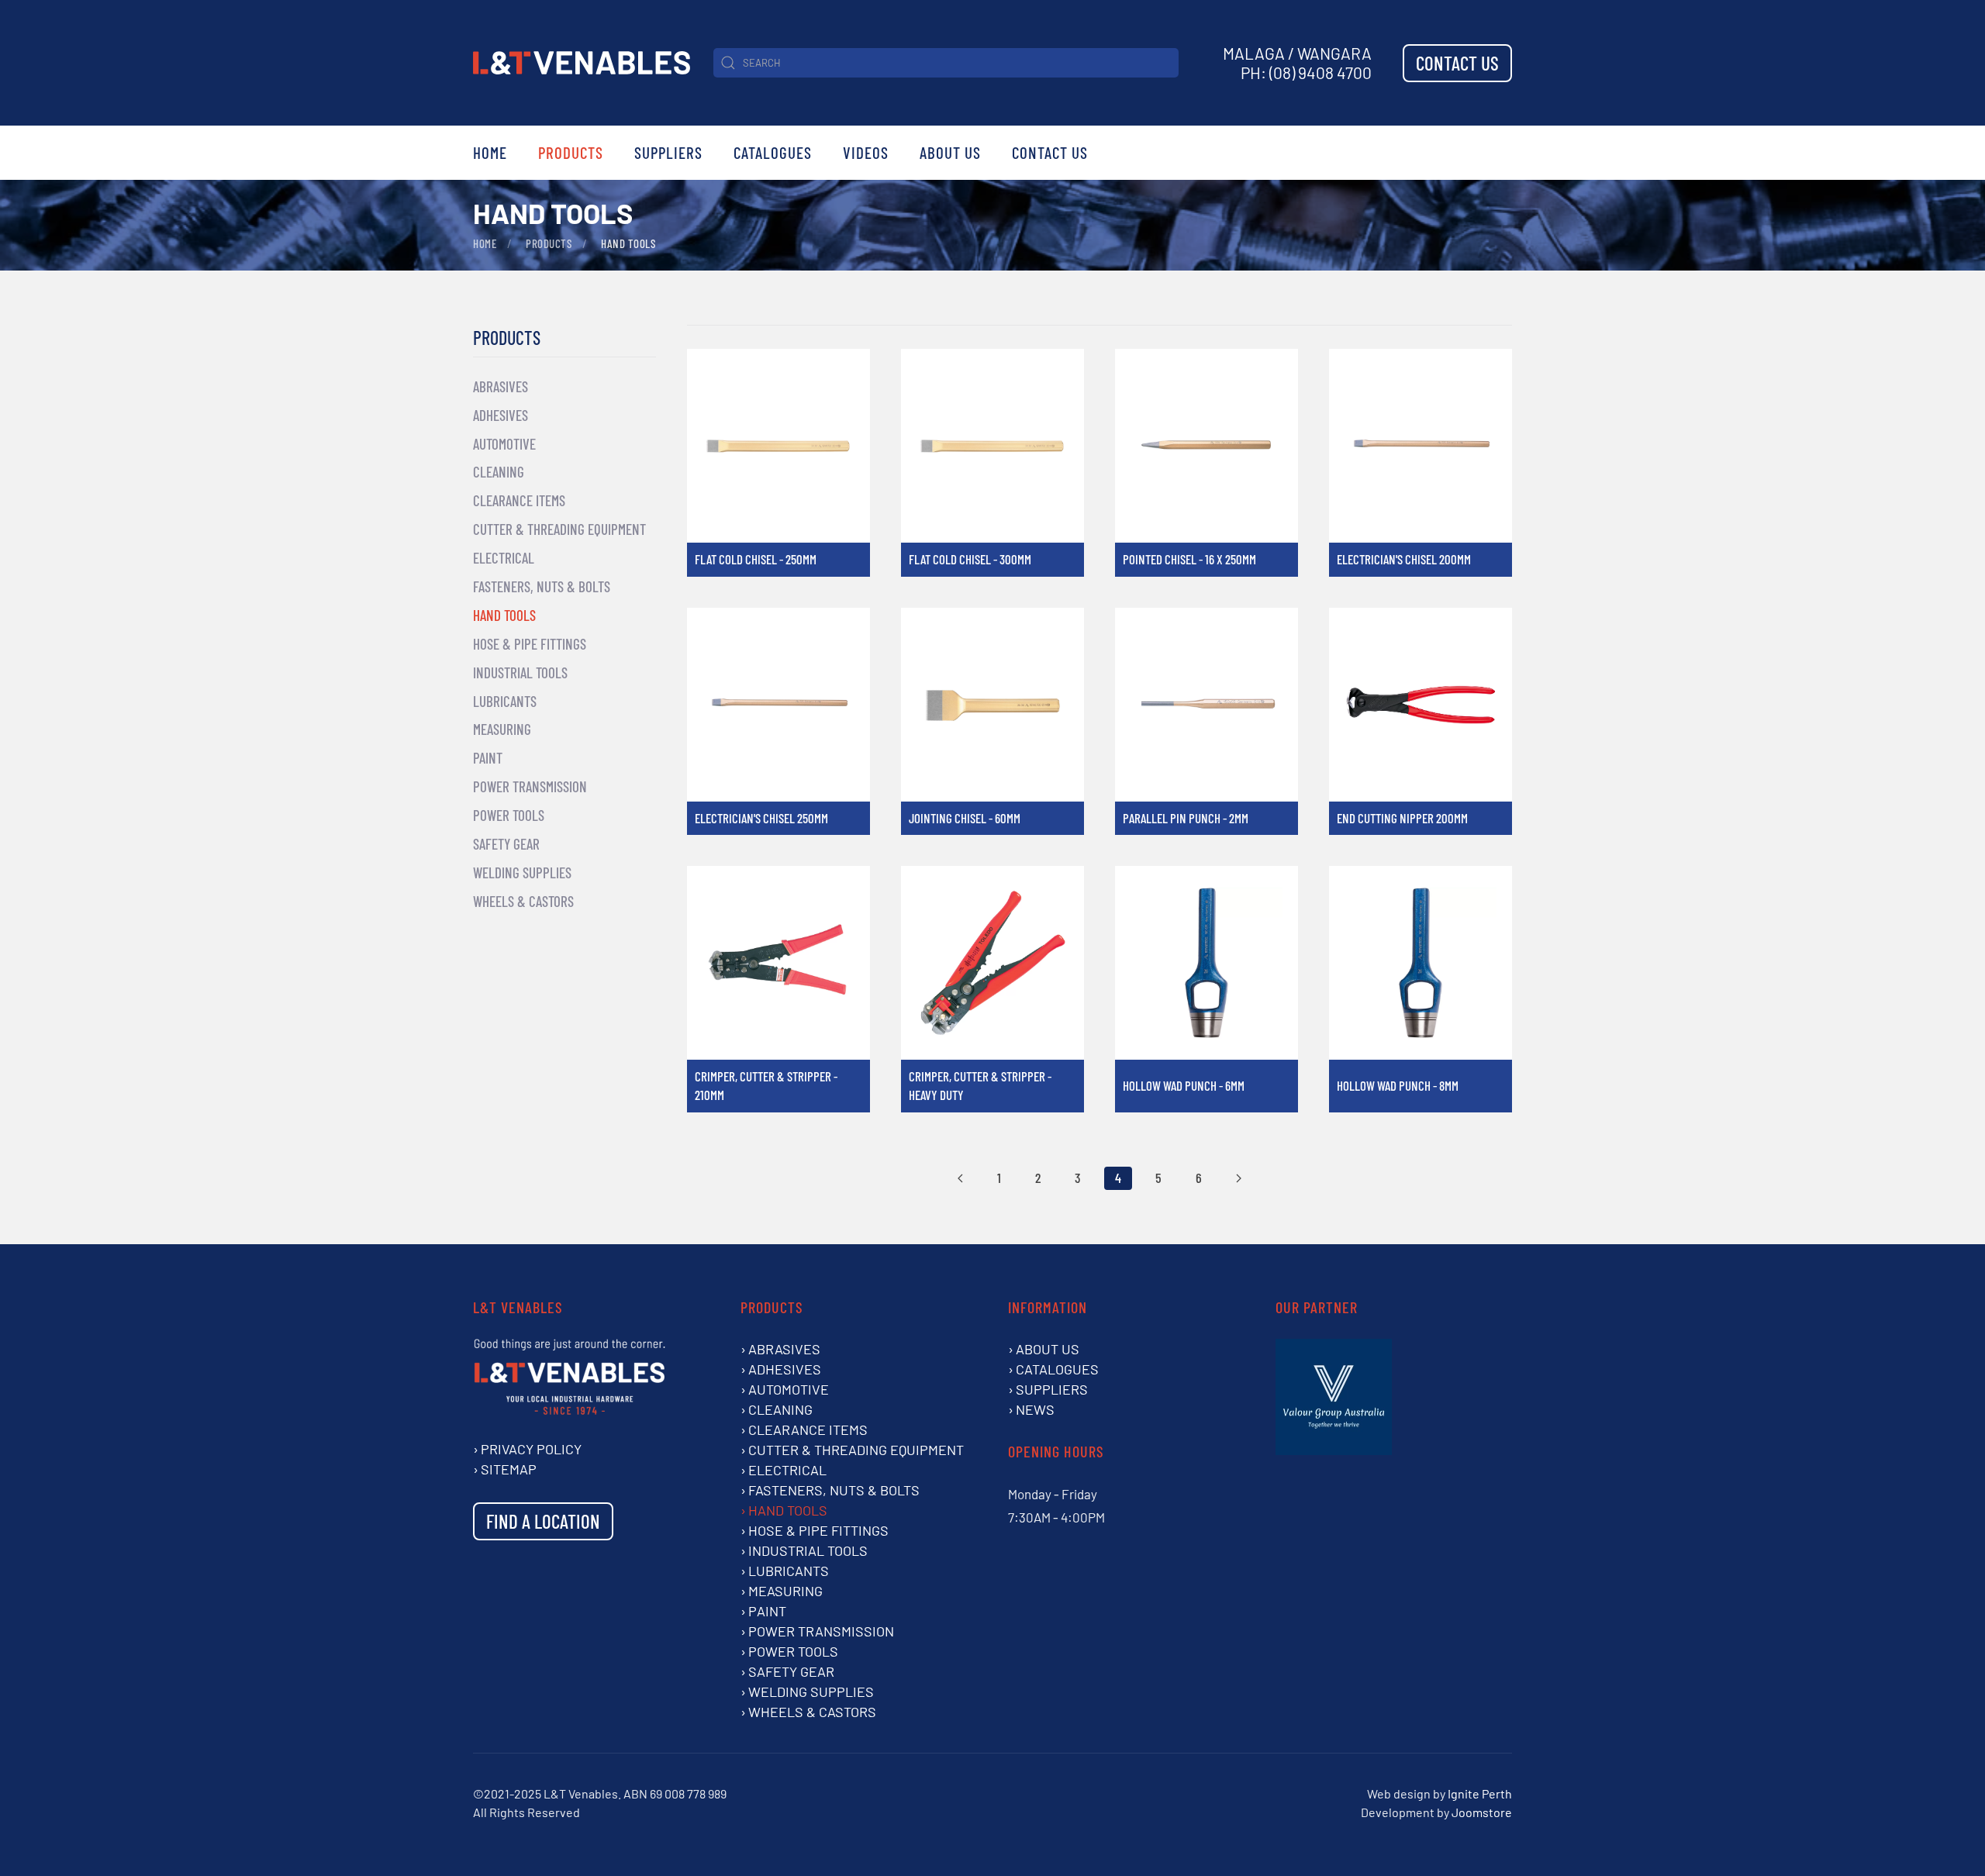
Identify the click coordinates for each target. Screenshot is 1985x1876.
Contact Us (1050, 152)
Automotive (504, 444)
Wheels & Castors (523, 901)
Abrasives (501, 386)
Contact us (1457, 63)
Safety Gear (506, 844)
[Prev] (960, 1178)
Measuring (502, 729)
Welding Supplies (522, 872)
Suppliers (668, 152)
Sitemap (509, 1469)
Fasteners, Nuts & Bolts (542, 586)
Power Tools (509, 815)
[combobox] (946, 63)
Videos (866, 152)
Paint (488, 758)
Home (490, 152)
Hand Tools (504, 615)
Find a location (543, 1521)
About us (1048, 1349)
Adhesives (501, 415)
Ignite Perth (1480, 1793)
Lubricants (505, 701)
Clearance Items (519, 500)
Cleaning (499, 472)
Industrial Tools (520, 672)
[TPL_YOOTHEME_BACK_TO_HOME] (582, 63)
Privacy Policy (531, 1449)
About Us (950, 152)
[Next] (1239, 1178)
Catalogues (773, 152)
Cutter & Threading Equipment (559, 529)
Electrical (504, 558)
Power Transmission (530, 786)
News (1035, 1409)
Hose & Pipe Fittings (530, 644)
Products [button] (571, 152)
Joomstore (1482, 1812)
